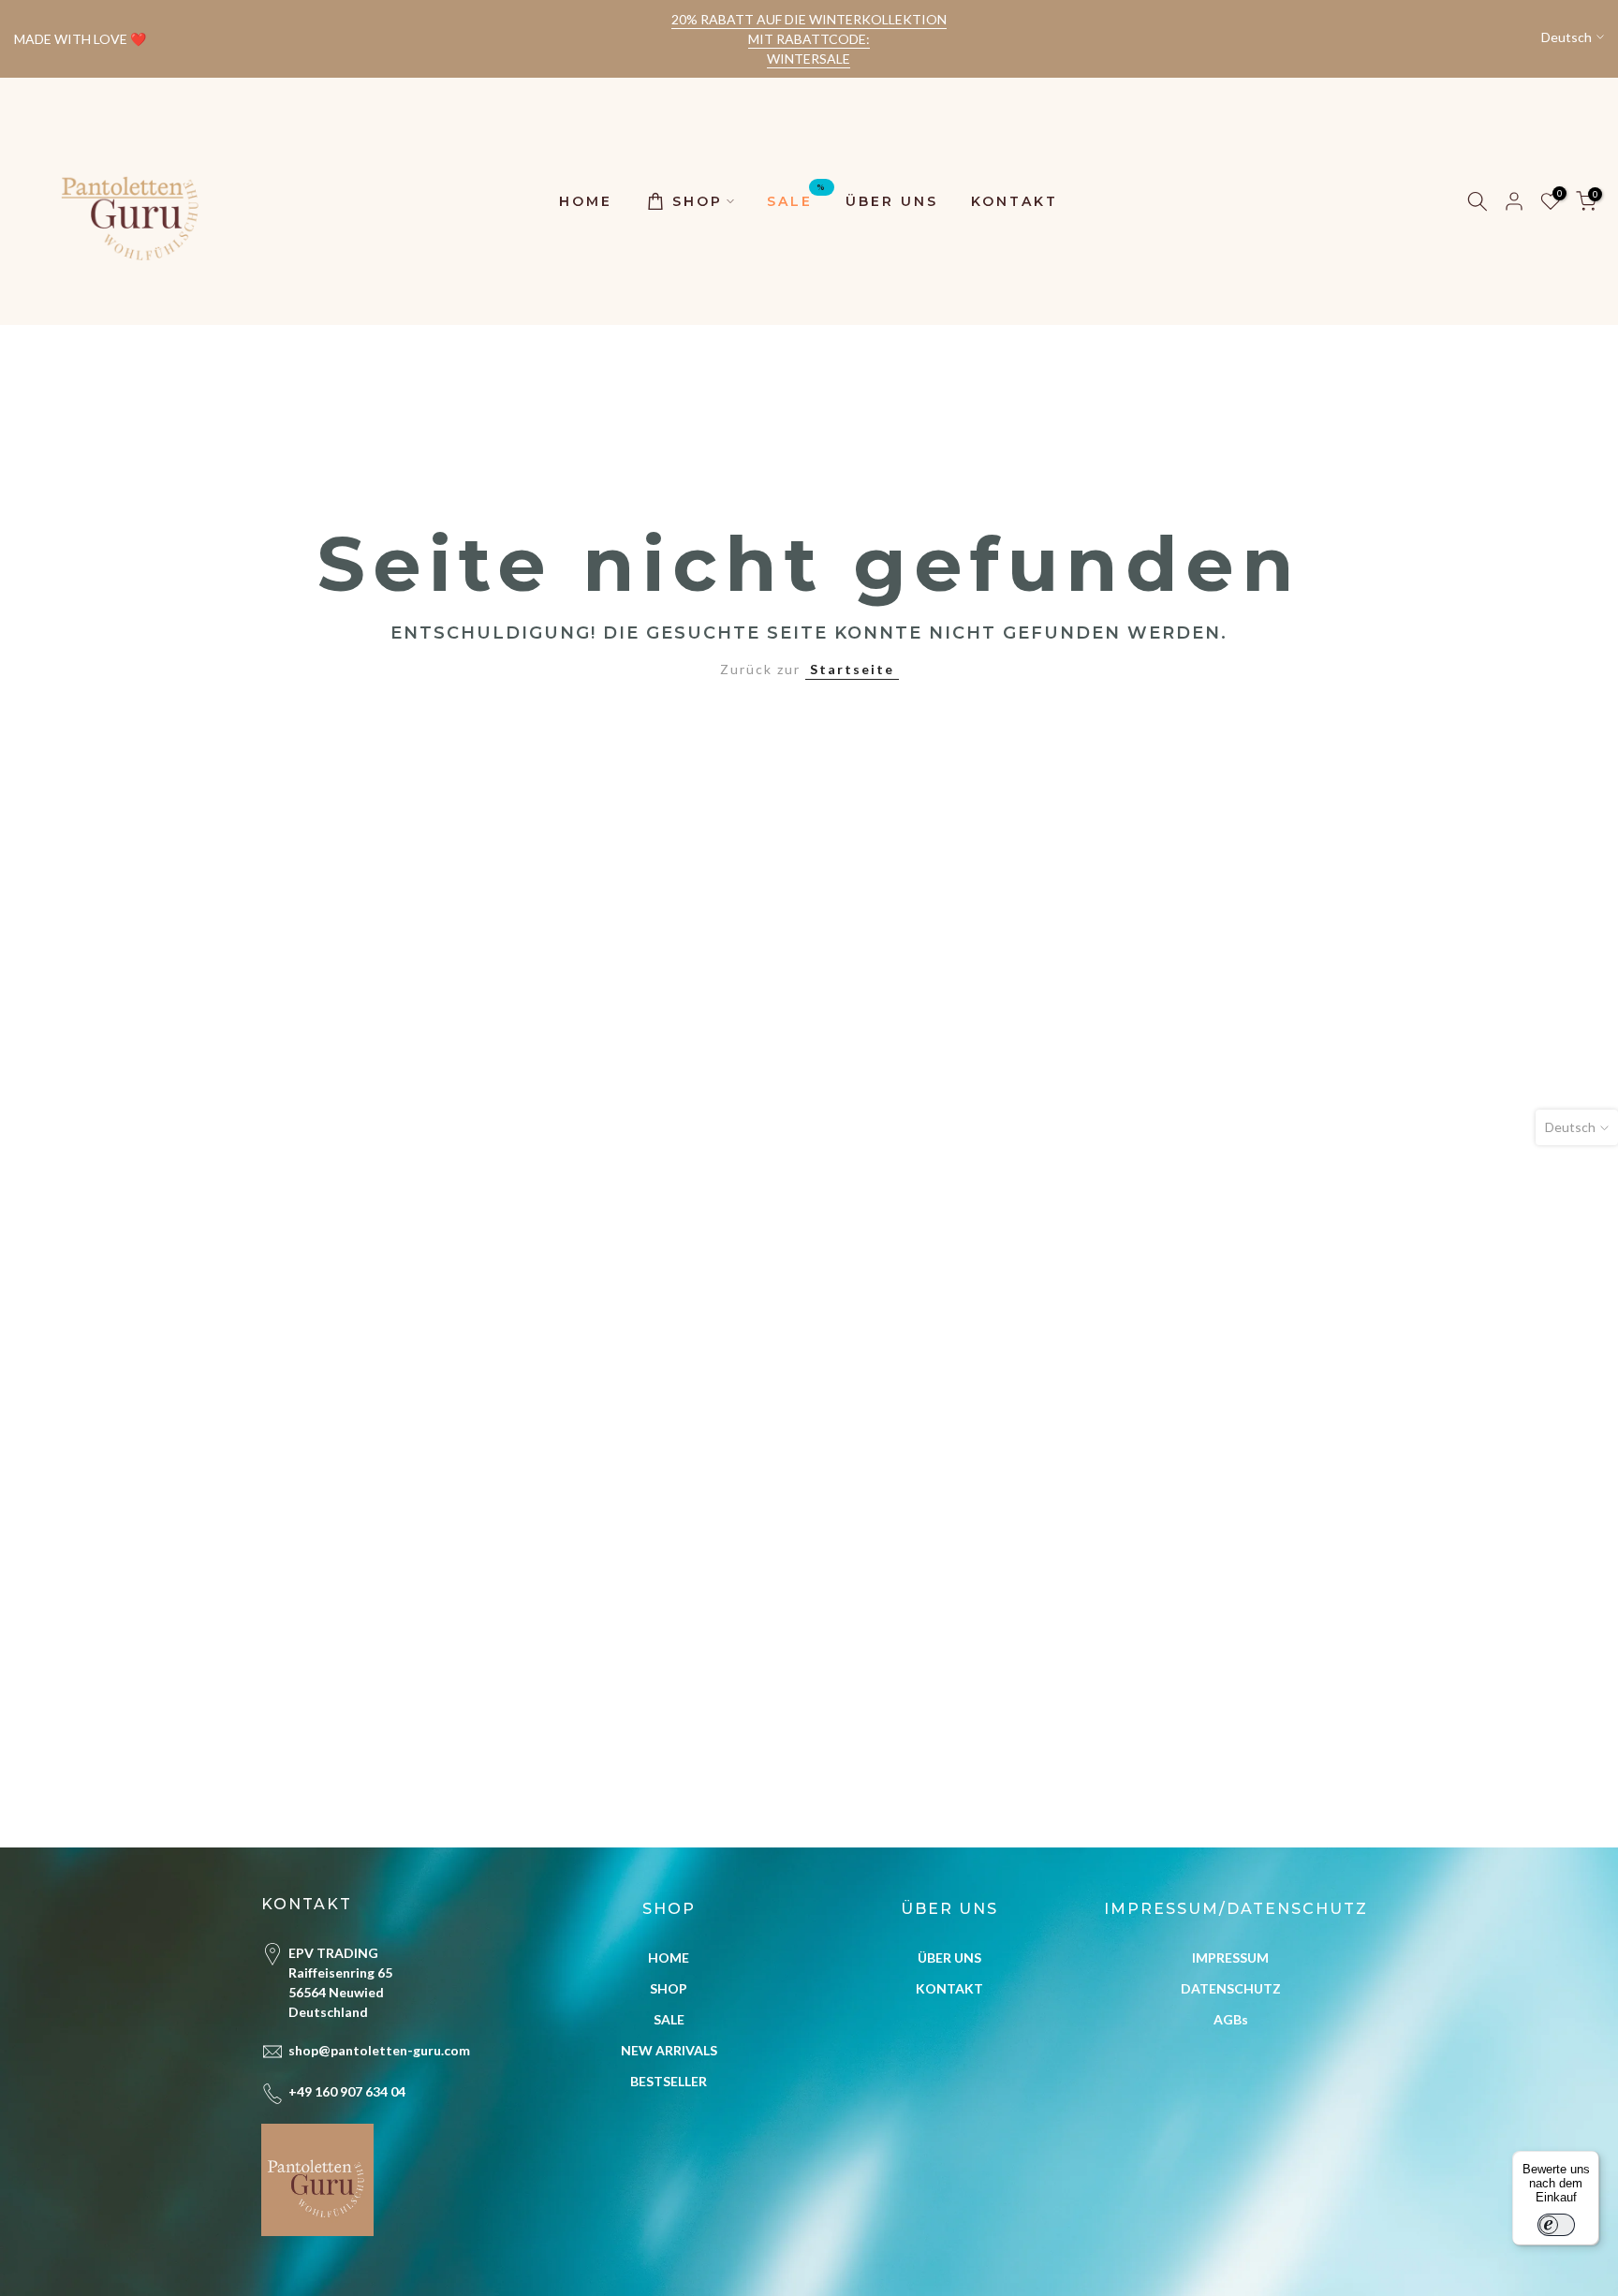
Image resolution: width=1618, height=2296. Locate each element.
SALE (797, 200)
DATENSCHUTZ (1231, 1988)
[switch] (1556, 2225)
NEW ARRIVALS (669, 2050)
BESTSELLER (669, 2081)
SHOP (698, 201)
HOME (586, 201)
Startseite (852, 669)
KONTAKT (1015, 201)
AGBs (1231, 2019)
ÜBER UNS (892, 201)
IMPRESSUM (1230, 1957)
